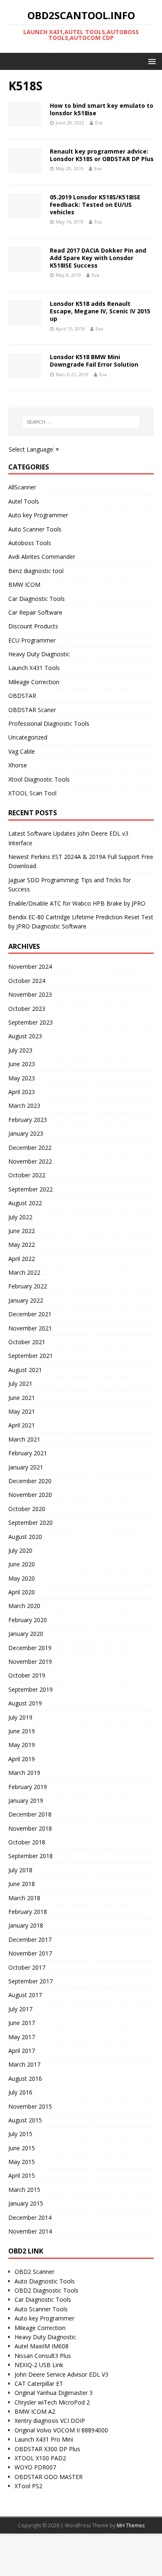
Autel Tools (24, 501)
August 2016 (25, 2078)
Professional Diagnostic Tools (49, 723)
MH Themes (131, 2525)
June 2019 (22, 1731)
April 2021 (22, 1425)
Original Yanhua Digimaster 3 (54, 2393)
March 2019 (24, 1773)
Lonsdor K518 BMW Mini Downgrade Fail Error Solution (94, 361)
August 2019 (25, 1703)
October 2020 (27, 1509)
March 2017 (24, 2064)
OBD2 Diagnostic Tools (47, 2290)
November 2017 (30, 1953)
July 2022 (20, 1217)
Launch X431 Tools (34, 668)
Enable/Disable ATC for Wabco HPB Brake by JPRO (77, 903)
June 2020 (22, 1564)
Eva (99, 123)
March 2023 (24, 1106)
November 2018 (30, 1828)
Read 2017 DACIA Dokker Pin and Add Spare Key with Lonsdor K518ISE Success (98, 258)
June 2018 (22, 1884)
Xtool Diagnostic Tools (39, 779)
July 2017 (20, 2009)
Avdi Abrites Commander (42, 557)
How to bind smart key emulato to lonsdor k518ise (102, 109)
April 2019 (22, 1759)
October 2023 (27, 1009)
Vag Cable (22, 751)
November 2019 (30, 1661)
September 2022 (31, 1189)
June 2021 (22, 1398)
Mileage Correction (34, 682)
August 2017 (25, 1995)
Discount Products (33, 626)
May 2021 (22, 1411)
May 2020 (22, 1578)
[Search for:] (81, 422)
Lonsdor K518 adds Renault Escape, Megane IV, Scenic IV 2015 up (100, 311)
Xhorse (18, 765)
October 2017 (27, 1967)
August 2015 (25, 2120)
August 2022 (25, 1203)
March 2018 (24, 1898)
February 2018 (28, 1912)
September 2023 (31, 1022)
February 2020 (28, 1620)
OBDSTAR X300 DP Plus (47, 2449)
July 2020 (20, 1550)
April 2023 (22, 1092)
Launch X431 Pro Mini (44, 2439)
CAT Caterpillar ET (39, 2384)
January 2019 (26, 1800)
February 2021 (28, 1453)
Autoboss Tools (30, 543)
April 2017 (22, 2051)
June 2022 (22, 1231)
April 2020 (22, 1592)
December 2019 (30, 1648)
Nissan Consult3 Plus (43, 2356)
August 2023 (25, 1036)
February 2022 (28, 1286)
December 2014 (30, 2217)
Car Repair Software (35, 612)
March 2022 (24, 1272)
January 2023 (26, 1133)
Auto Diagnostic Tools (45, 2281)
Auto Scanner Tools (35, 529)
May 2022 (22, 1245)
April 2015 (22, 2175)
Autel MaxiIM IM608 (42, 2346)
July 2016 (20, 2092)
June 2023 (22, 1064)
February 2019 (28, 1787)
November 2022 (30, 1161)
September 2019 (31, 1689)
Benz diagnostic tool (36, 571)
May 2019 (22, 1745)
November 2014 (30, 2231)
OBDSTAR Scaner (32, 710)
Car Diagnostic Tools (37, 599)
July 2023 (20, 1050)
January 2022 (26, 1300)
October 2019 (27, 1675)
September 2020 (31, 1523)
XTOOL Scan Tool (32, 793)
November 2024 (30, 967)
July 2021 (20, 1384)
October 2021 (27, 1342)
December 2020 (30, 1481)
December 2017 (30, 1939)
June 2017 (22, 2023)
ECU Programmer (32, 640)
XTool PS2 (28, 2486)
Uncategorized (28, 737)
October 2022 (27, 1175)
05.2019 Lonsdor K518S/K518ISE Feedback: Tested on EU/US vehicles (95, 205)
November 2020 (30, 1495)
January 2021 (26, 1467)
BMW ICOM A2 (35, 2411)
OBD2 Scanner (34, 2272)
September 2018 (31, 1856)
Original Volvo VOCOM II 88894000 (61, 2430)
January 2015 (26, 2203)
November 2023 (30, 994)
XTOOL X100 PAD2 (40, 2458)
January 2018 (26, 1925)
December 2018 (30, 1814)
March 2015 (24, 2190)
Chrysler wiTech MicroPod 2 (52, 2402)
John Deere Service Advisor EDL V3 (61, 2374)
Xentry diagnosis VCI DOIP (50, 2421)
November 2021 (30, 1328)
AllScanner (22, 487)
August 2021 (25, 1370)
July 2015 (20, 2134)
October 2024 (27, 981)
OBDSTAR (22, 696)
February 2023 (28, 1120)
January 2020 (26, 1634)
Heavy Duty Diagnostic (39, 654)
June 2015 (22, 2148)
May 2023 (22, 1078)
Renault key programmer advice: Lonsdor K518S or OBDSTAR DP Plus (102, 155)
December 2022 (30, 1148)
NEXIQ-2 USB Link (39, 2365)
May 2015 (22, 2162)
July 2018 (20, 1870)
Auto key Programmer (38, 515)
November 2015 (30, 2106)
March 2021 (24, 1439)
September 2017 (31, 1981)
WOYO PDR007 (35, 2467)
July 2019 (20, 1717)
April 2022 (22, 1259)
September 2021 (31, 1356)
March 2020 (24, 1606)
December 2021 (30, 1314)
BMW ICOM (24, 584)
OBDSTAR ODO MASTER (49, 2477)
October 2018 (27, 1842)
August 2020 (25, 1537)
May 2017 (22, 2037)
